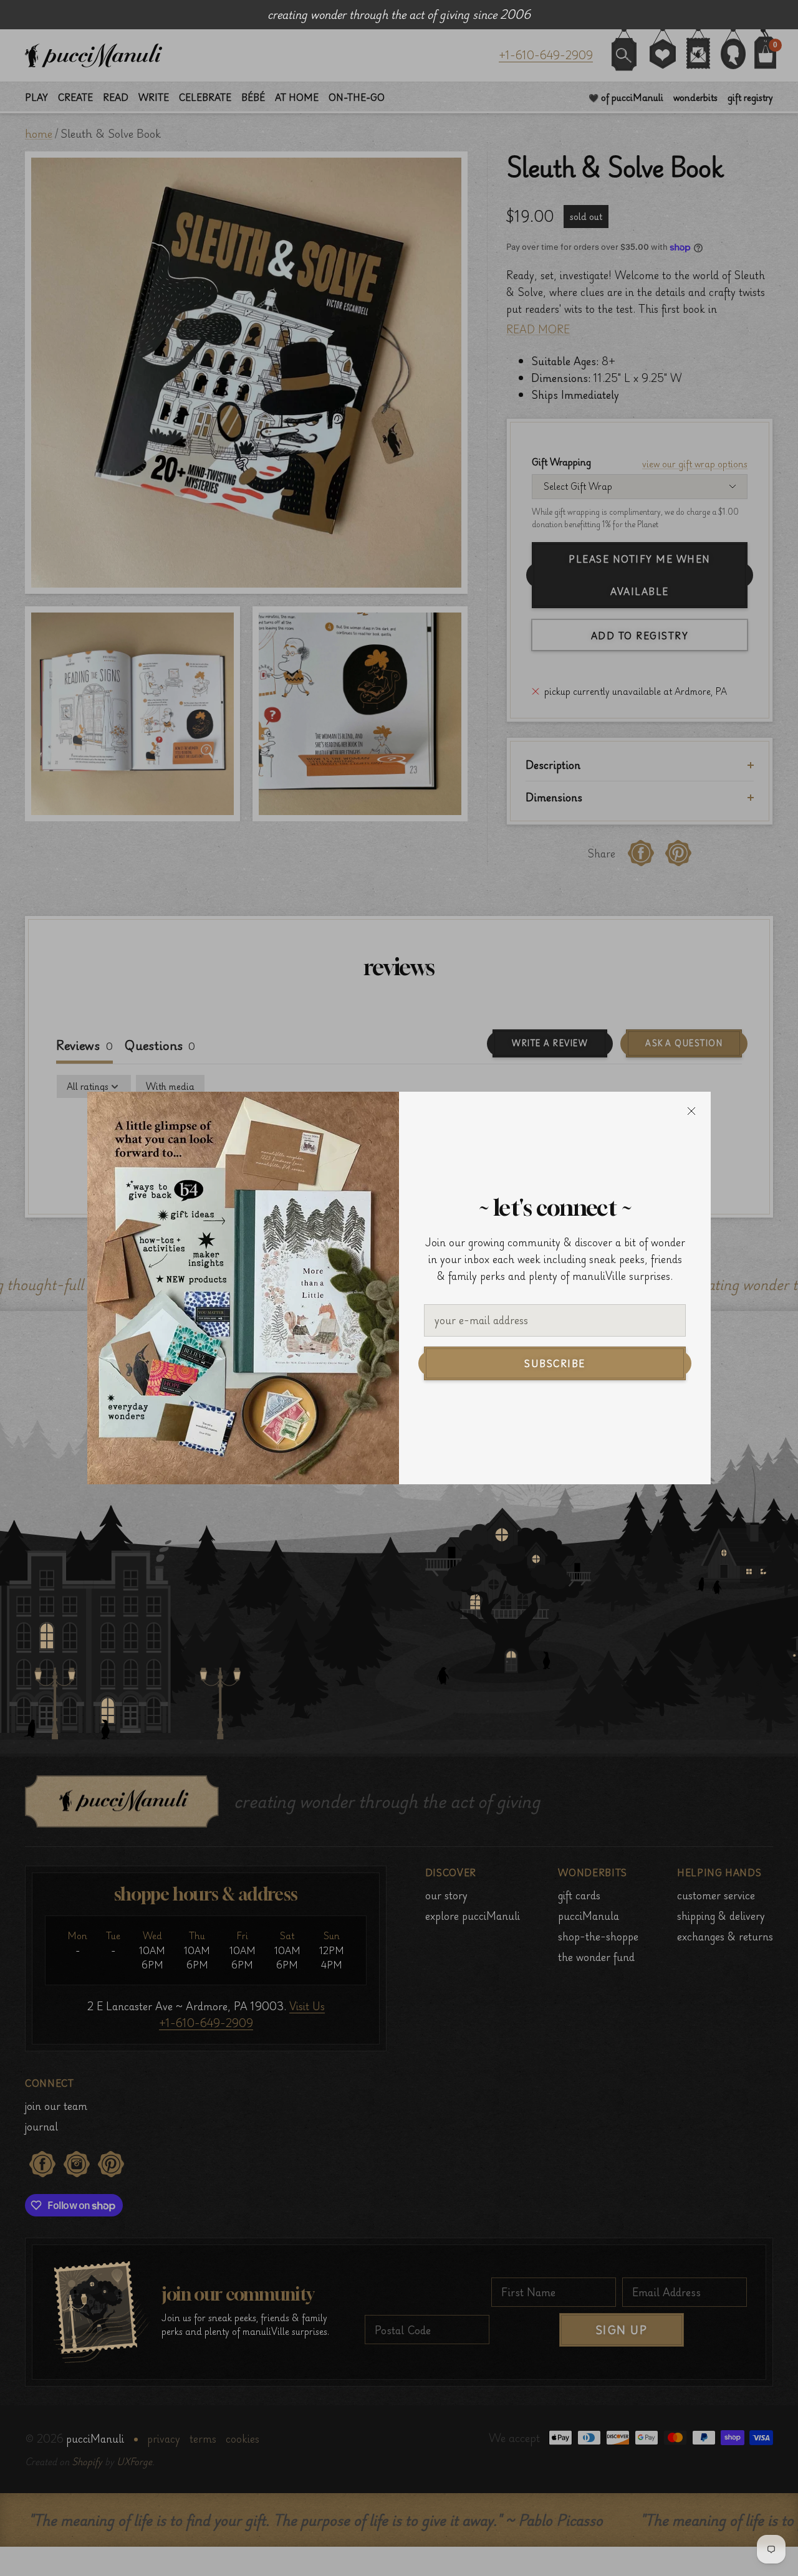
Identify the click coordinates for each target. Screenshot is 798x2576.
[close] (691, 1111)
